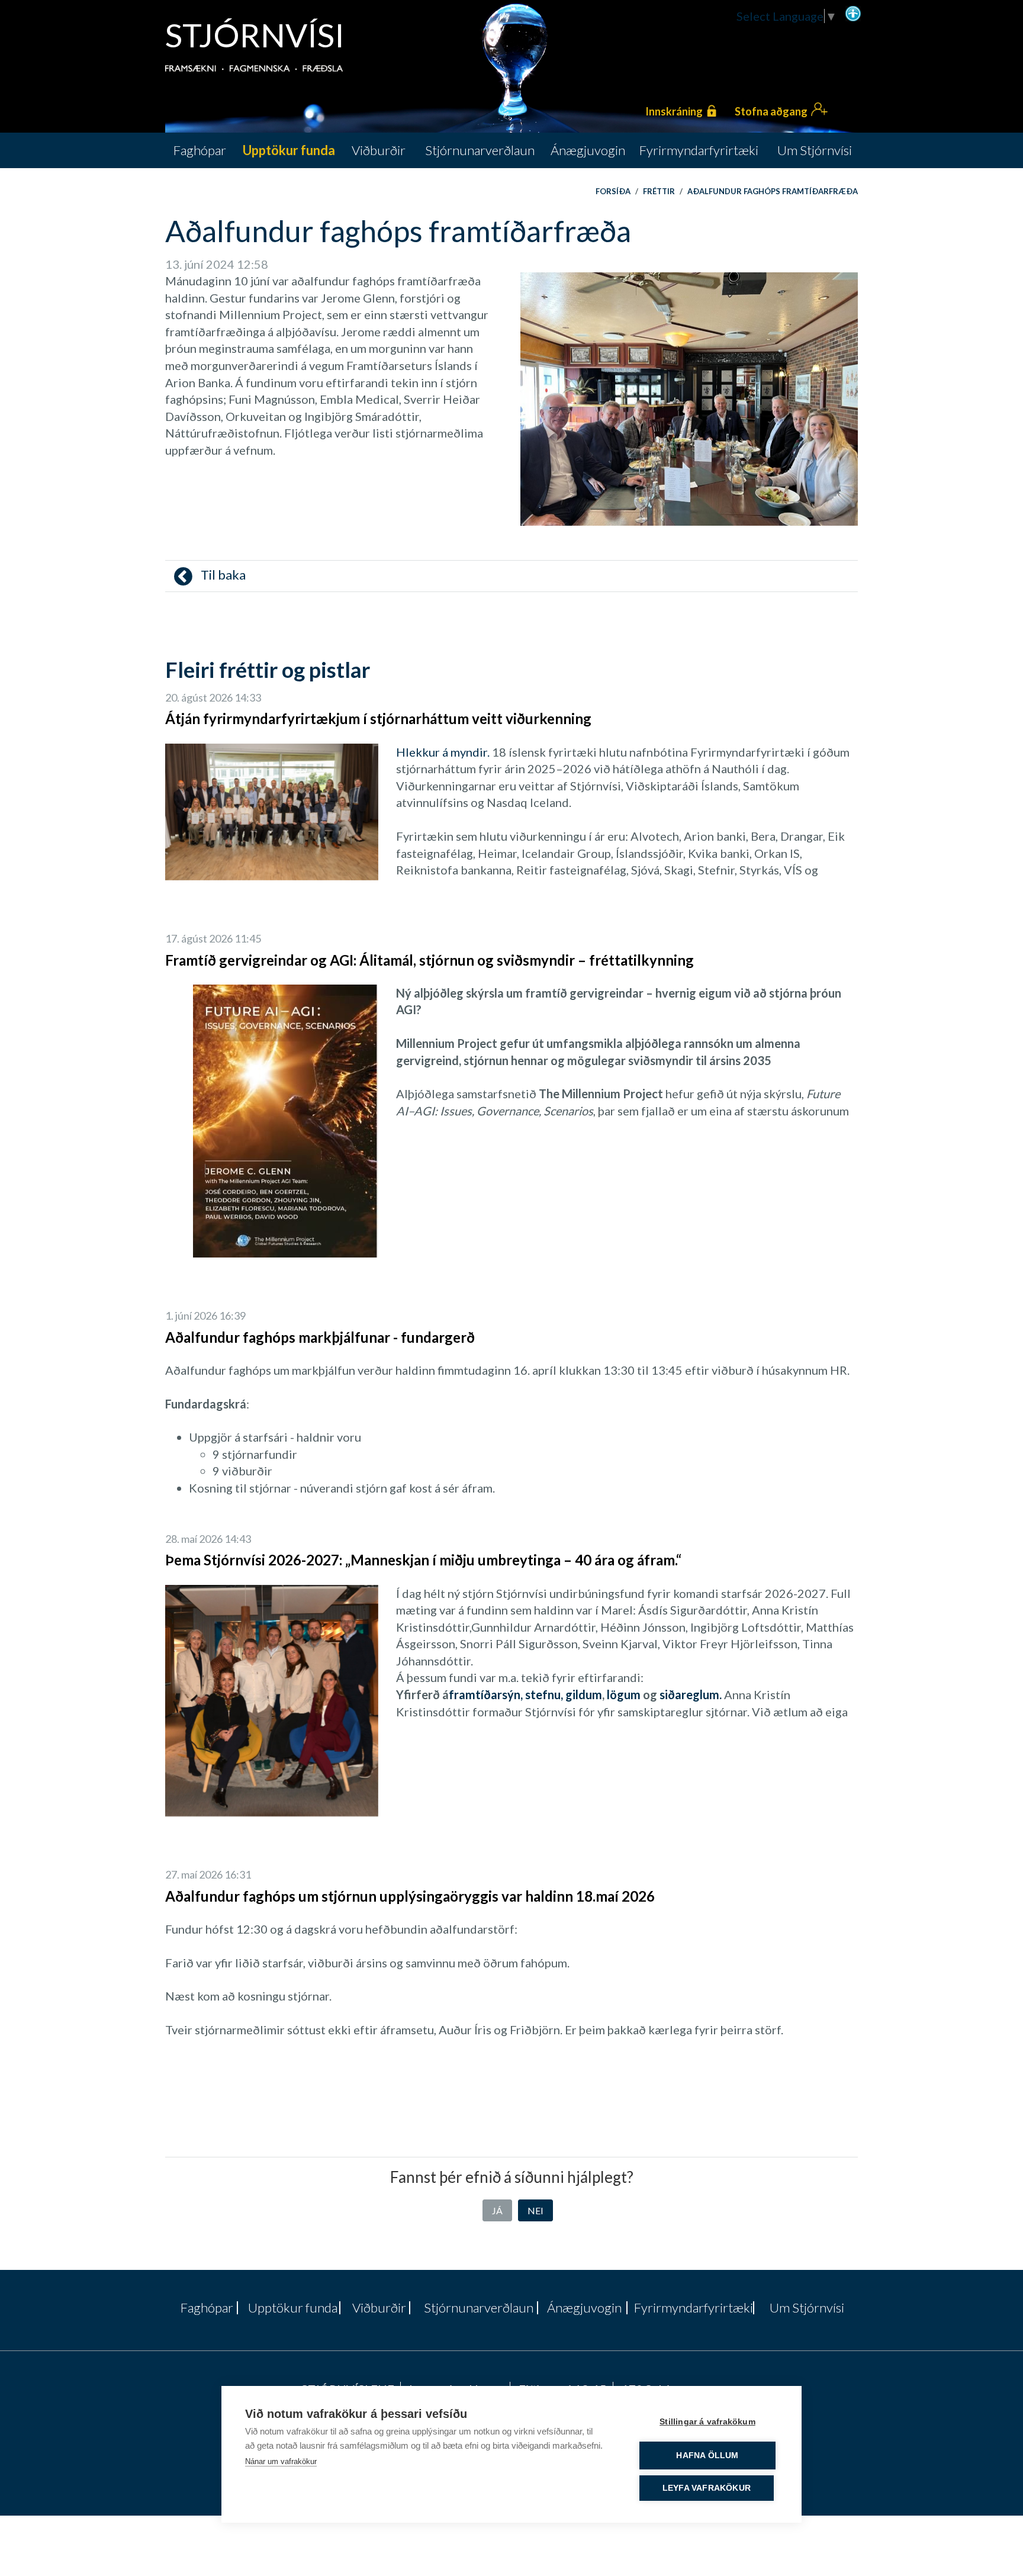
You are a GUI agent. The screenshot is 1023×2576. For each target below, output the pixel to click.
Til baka (222, 575)
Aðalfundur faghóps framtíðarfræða (773, 191)
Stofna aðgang (771, 111)
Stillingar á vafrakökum (707, 2422)
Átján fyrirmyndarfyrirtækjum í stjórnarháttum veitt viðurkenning (378, 718)
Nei (535, 2210)
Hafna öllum (707, 2456)
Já (497, 2210)
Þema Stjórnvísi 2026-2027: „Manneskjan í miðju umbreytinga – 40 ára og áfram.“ (423, 1560)
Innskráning (674, 111)
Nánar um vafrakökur (281, 2461)
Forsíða (613, 191)
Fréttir (659, 191)
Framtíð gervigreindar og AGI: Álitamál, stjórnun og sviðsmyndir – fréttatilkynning (430, 960)
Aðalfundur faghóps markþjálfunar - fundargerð (320, 1337)
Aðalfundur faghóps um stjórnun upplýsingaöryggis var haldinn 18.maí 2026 (410, 1896)
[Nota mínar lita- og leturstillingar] (853, 12)
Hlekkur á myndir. (443, 752)
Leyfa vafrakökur (707, 2488)
